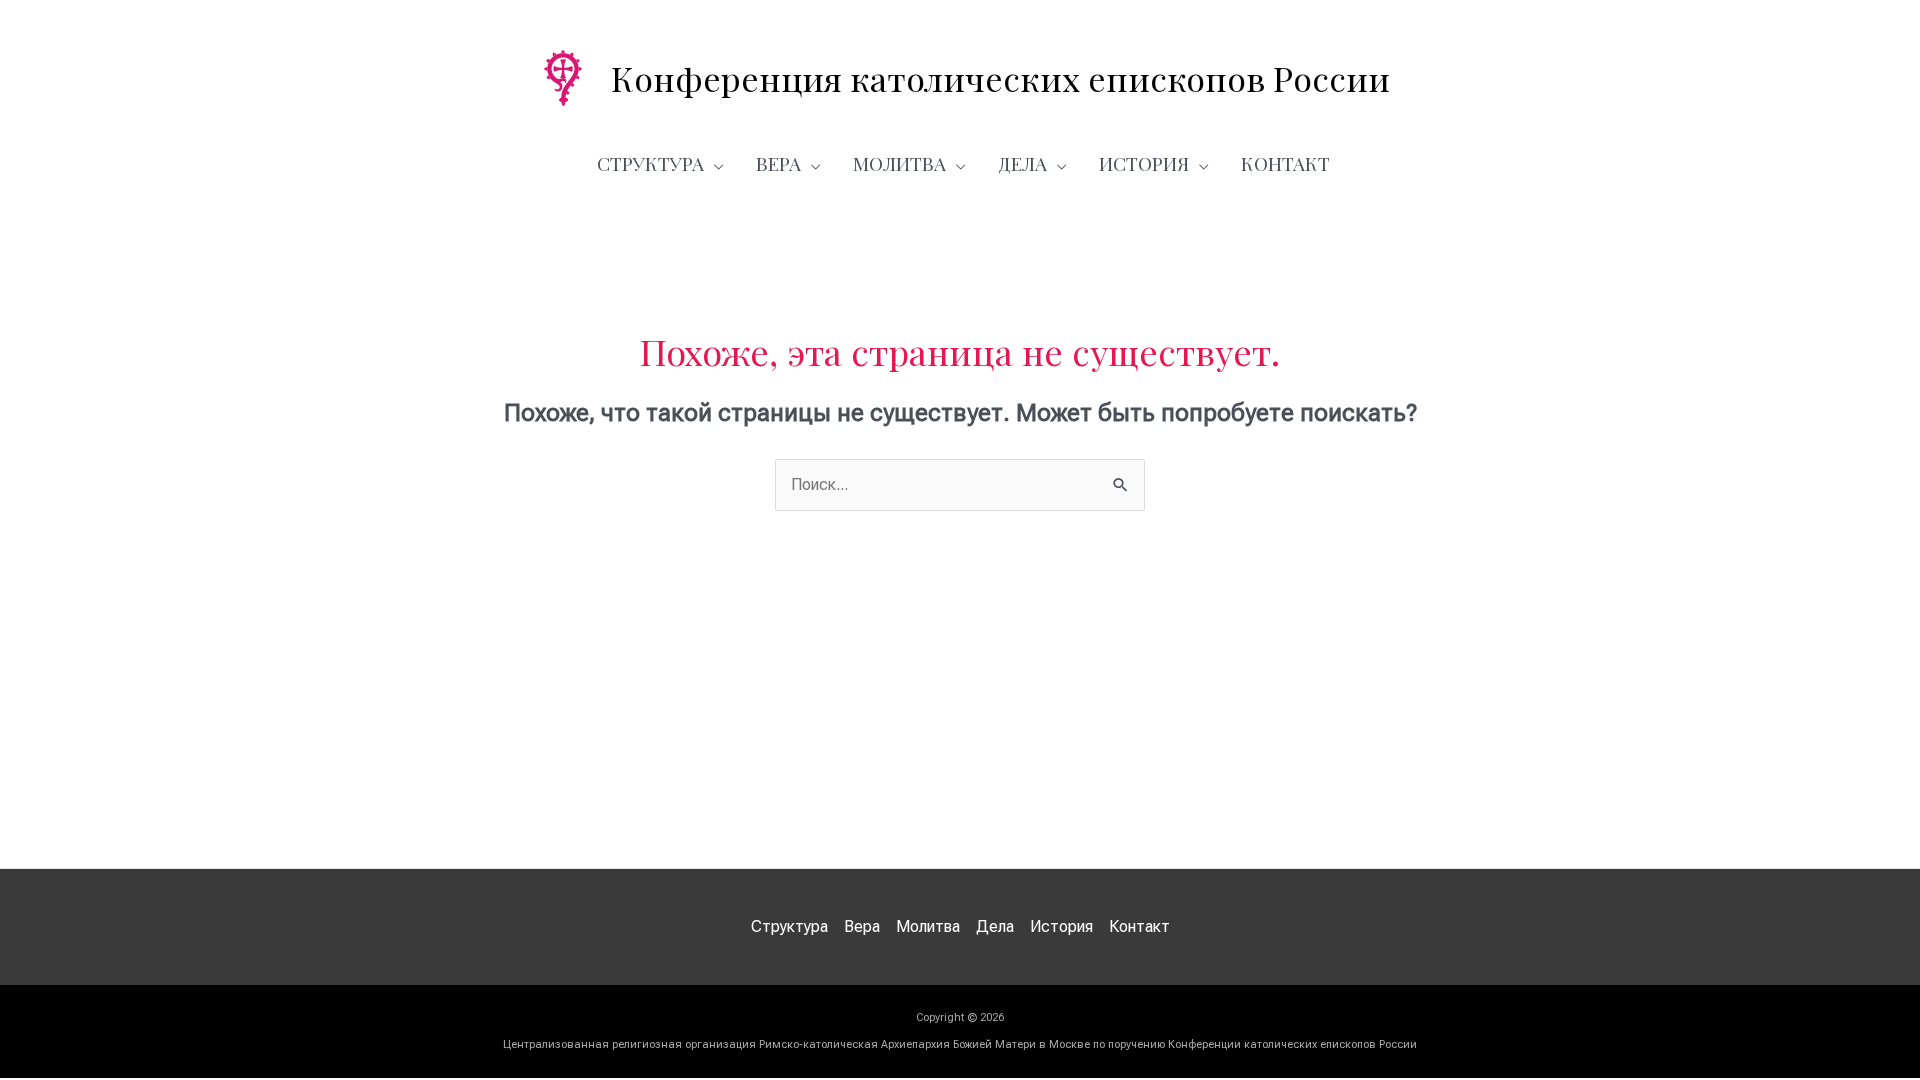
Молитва (899, 163)
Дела (1022, 163)
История (1144, 163)
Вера (778, 163)
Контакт (1285, 163)
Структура (650, 163)
